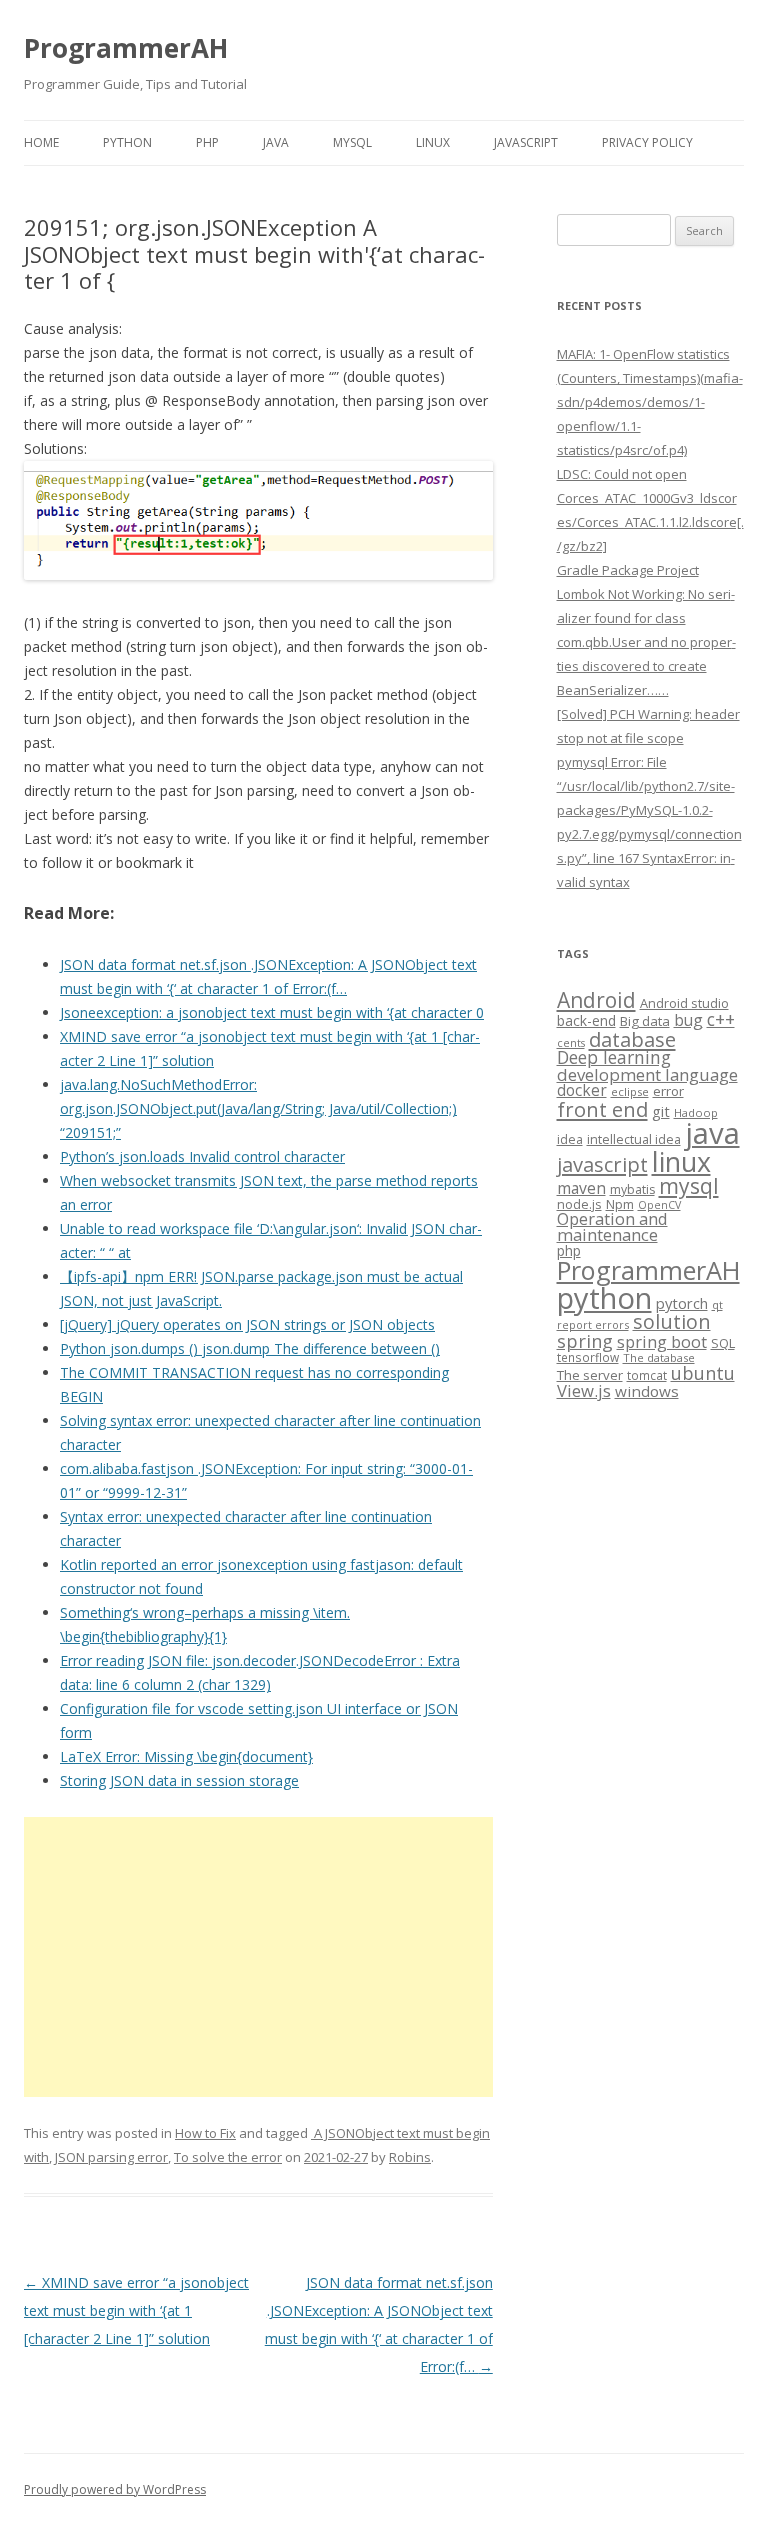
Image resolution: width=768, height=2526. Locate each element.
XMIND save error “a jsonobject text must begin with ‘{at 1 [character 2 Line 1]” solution (136, 2310)
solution (672, 1321)
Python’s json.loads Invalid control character (202, 1156)
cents (571, 1042)
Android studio (684, 1003)
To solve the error (228, 2157)
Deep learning (614, 1057)
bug (688, 1020)
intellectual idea (634, 1139)
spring (585, 1340)
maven (581, 1188)
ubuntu (703, 1372)
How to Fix (205, 2133)
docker (582, 1090)
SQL (723, 1343)
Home (41, 142)
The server (590, 1375)
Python (127, 142)
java (712, 1133)
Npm (620, 1204)
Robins (410, 2157)
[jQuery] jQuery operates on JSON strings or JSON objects (247, 1324)
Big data (645, 1021)
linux (681, 1161)
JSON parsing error (111, 2157)
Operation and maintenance (612, 1227)
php (569, 1250)
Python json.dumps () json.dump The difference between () (250, 1348)
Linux (433, 142)
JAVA (276, 142)
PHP (207, 142)
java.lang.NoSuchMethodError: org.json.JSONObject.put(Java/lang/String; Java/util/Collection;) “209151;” (258, 1108)
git (661, 1111)
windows (647, 1391)
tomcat (647, 1375)
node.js (579, 1204)
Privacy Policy (647, 142)
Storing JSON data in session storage (179, 1780)
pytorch (682, 1303)
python (604, 1297)
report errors (593, 1324)
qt (717, 1304)
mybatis (632, 1189)
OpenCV (659, 1205)
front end (602, 1109)
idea (570, 1139)
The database (659, 1357)
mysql (689, 1185)
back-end (586, 1020)
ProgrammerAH (126, 48)
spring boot (662, 1342)
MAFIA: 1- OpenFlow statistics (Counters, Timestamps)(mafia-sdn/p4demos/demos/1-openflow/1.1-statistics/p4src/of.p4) (650, 402)
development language (647, 1074)
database (632, 1039)
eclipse (630, 1091)
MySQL (352, 142)
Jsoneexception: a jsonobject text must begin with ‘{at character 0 (272, 1012)
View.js (584, 1390)
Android (596, 1000)
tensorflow (588, 1357)
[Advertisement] (258, 1957)
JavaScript (526, 142)
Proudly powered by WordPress (115, 2489)
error (668, 1091)
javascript (602, 1164)
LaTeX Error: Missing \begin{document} (186, 1756)
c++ (721, 1019)
